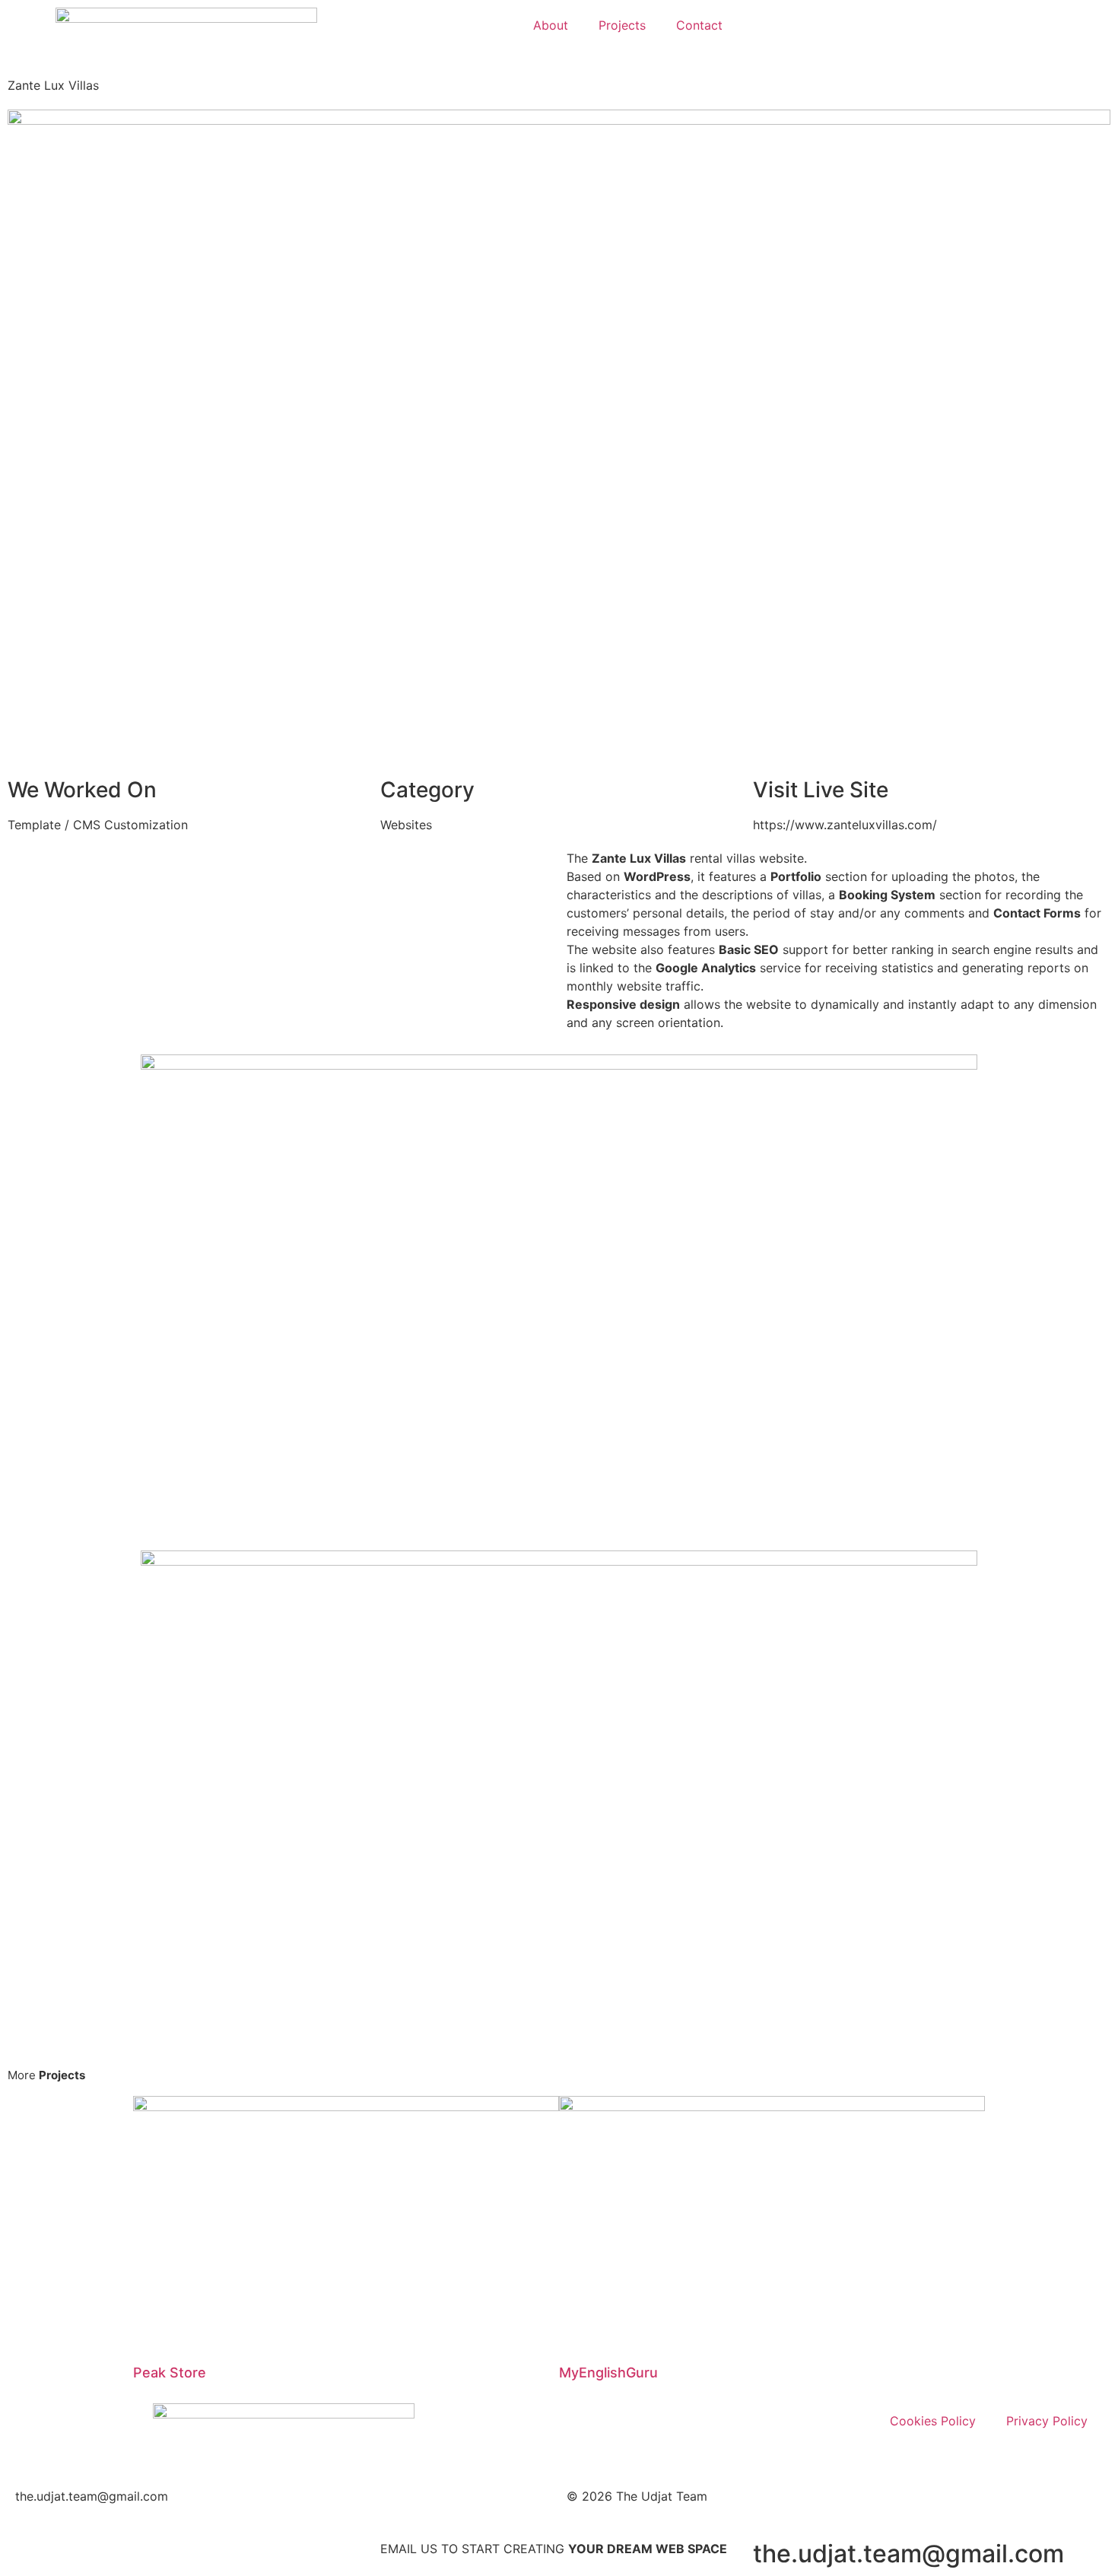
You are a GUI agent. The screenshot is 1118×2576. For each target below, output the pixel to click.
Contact (699, 25)
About (551, 25)
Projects (622, 25)
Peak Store (170, 2372)
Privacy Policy (1047, 2421)
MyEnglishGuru (608, 2372)
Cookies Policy (933, 2421)
